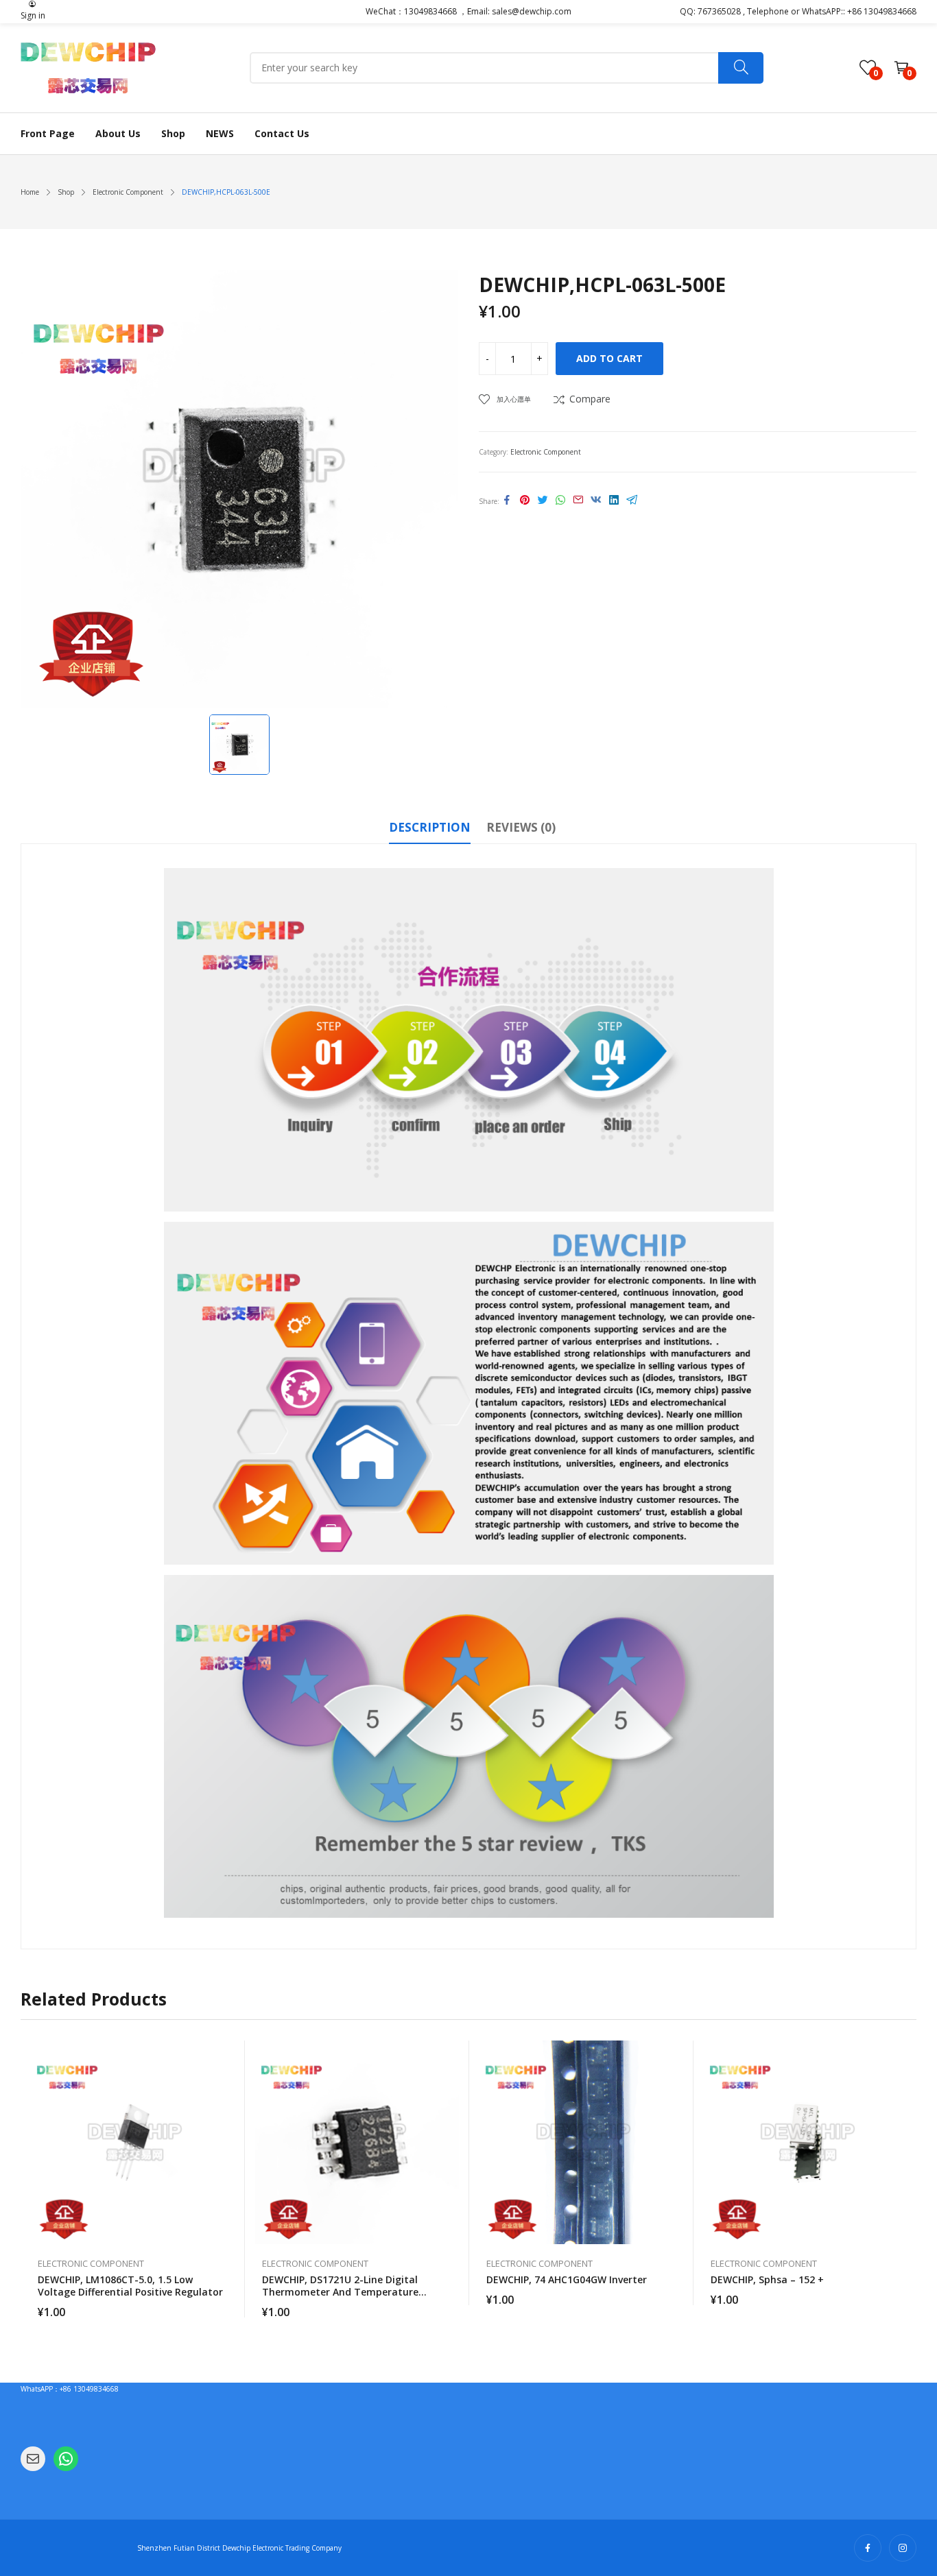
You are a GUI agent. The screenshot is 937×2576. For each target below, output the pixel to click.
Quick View (228, 2054)
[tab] (430, 830)
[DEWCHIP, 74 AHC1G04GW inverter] (581, 2142)
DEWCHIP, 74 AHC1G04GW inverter (567, 2279)
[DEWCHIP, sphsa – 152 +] (806, 2142)
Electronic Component (546, 452)
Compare (590, 399)
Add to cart (609, 358)
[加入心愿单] (228, 2085)
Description (430, 827)
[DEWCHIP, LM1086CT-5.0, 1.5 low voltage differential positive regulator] (133, 2142)
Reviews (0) (521, 827)
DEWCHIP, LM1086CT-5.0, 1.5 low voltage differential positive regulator (130, 2286)
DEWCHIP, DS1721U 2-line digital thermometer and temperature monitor (340, 2292)
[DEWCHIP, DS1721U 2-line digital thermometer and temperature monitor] (357, 2142)
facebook (868, 2548)
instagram (903, 2548)
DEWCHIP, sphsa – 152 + (767, 2279)
